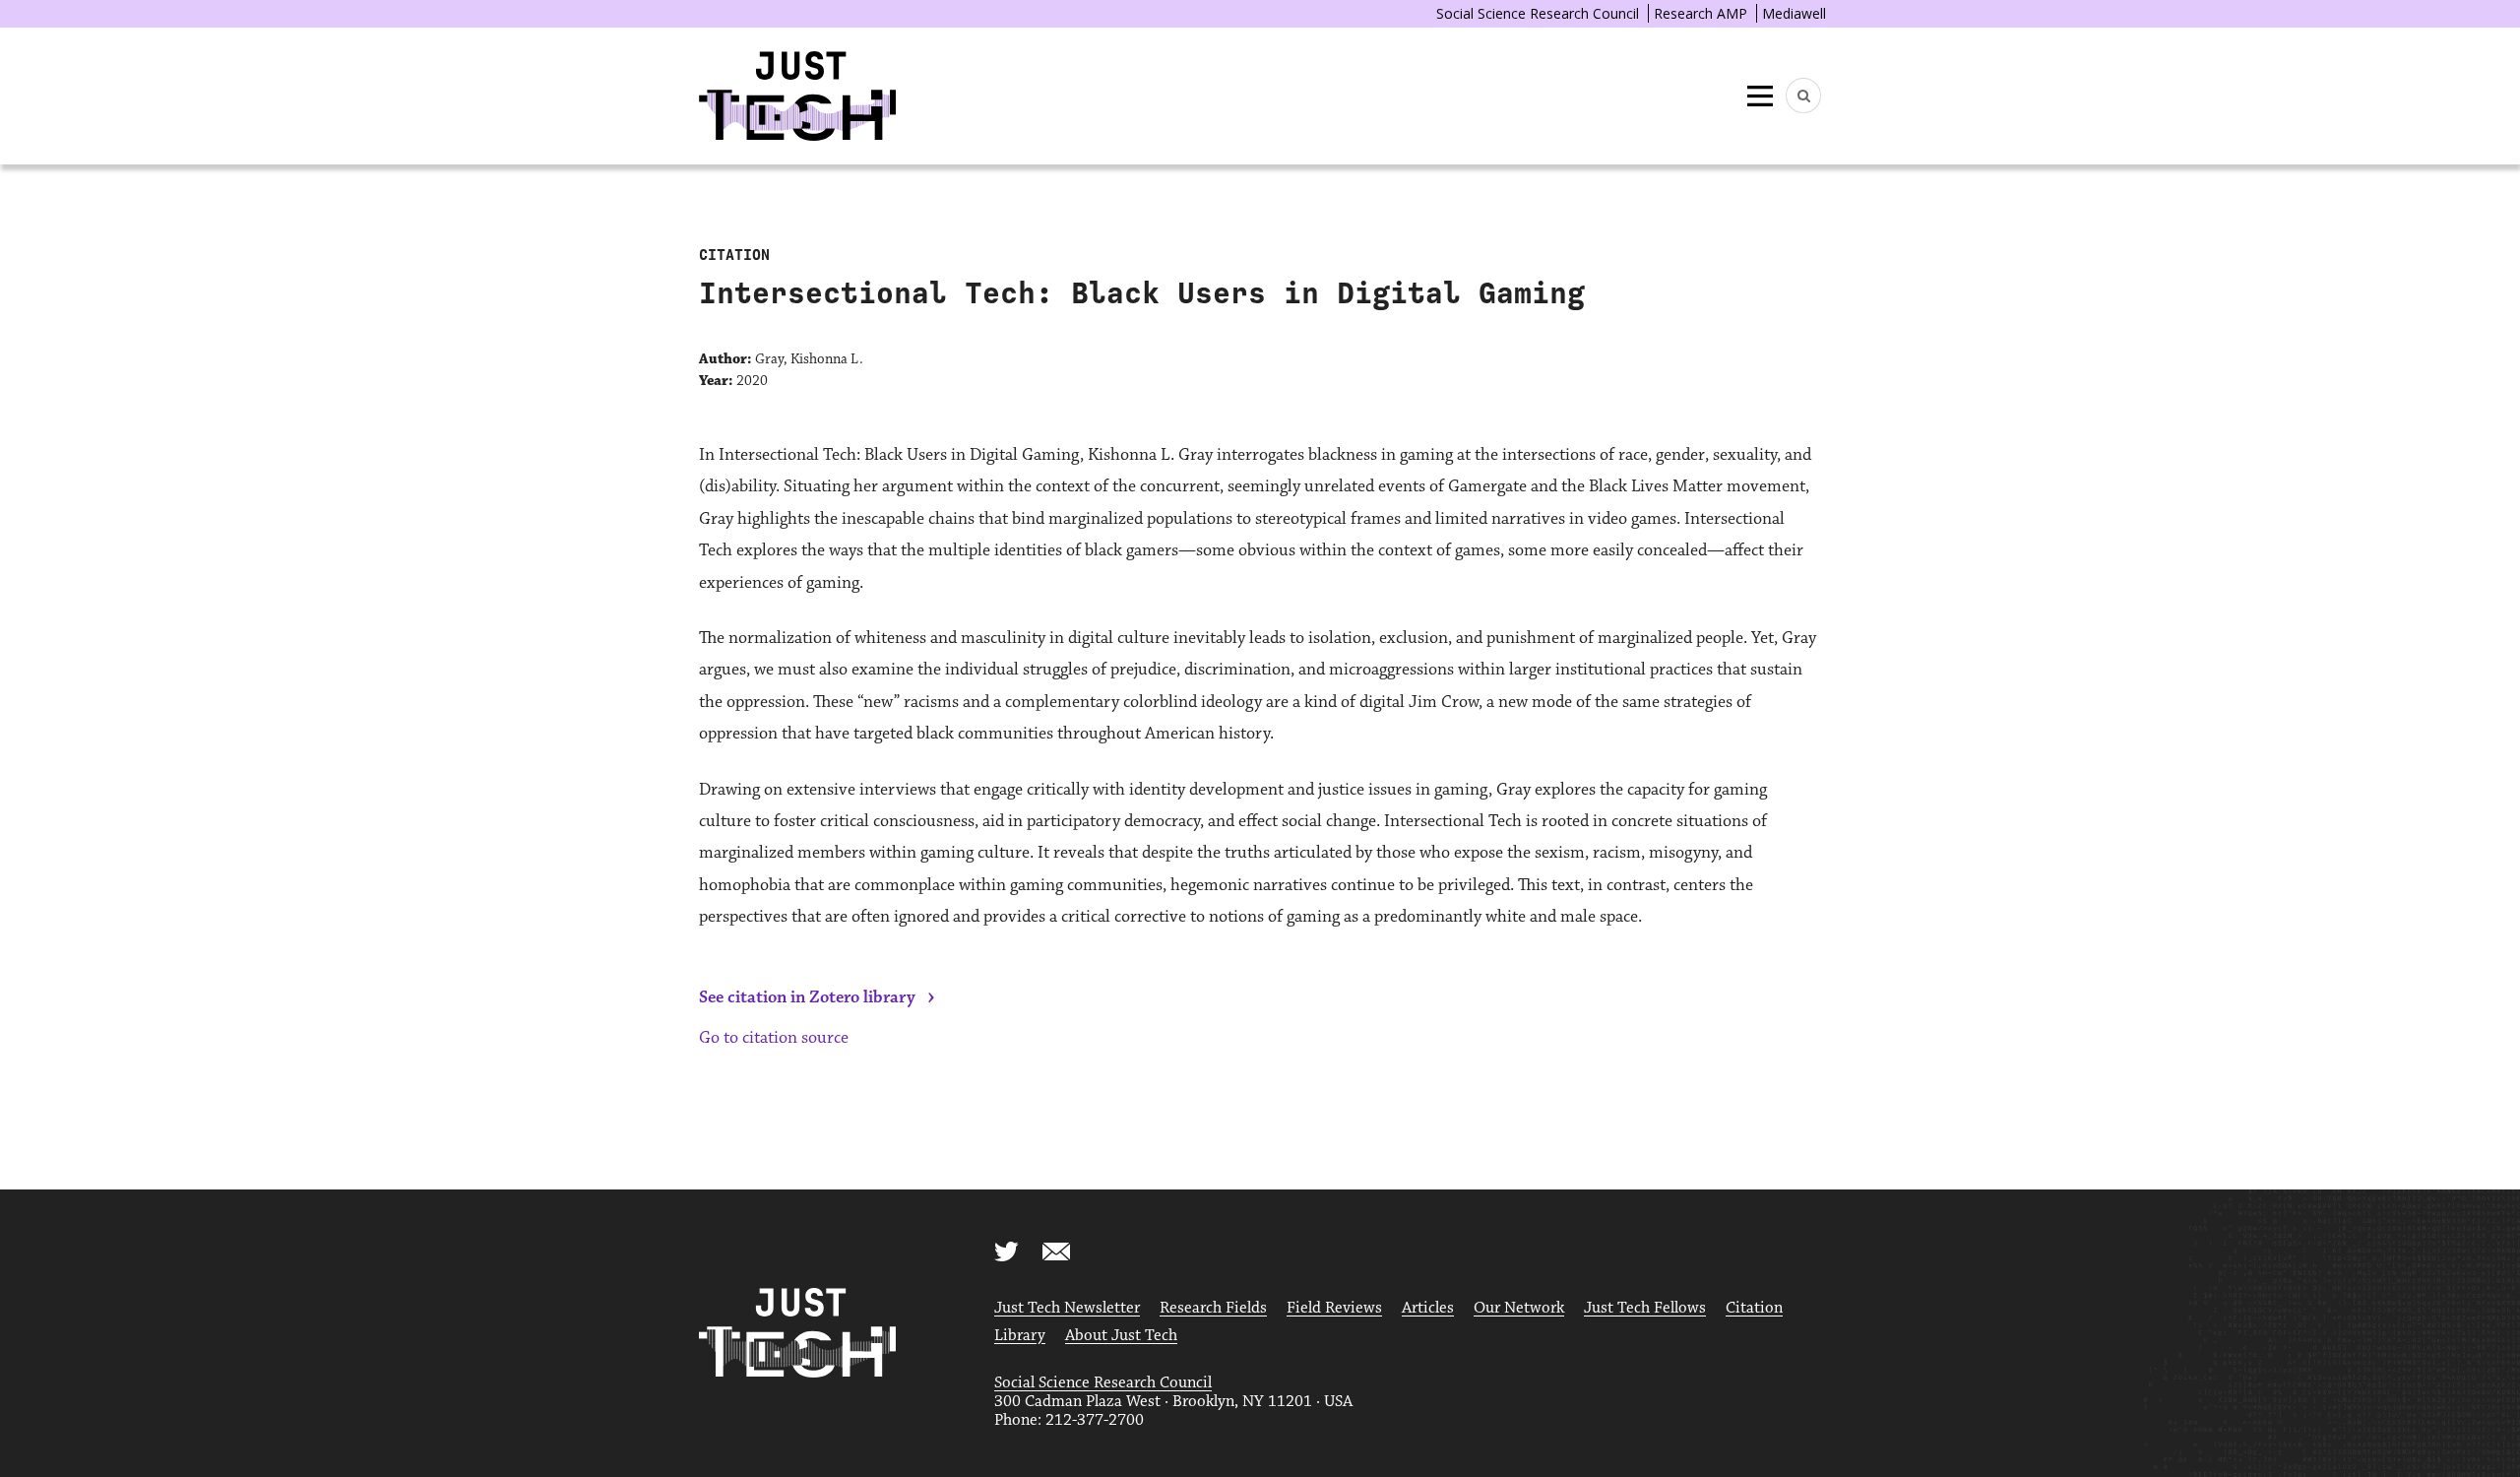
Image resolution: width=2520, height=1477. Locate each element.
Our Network (1519, 1308)
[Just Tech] (797, 96)
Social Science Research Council (1538, 13)
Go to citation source (774, 1038)
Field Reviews (1334, 1308)
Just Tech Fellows (1645, 1308)
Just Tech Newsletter (1067, 1308)
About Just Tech (1121, 1336)
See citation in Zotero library (807, 997)
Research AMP (1701, 13)
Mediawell (1794, 13)
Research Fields (1213, 1308)
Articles (1428, 1308)
